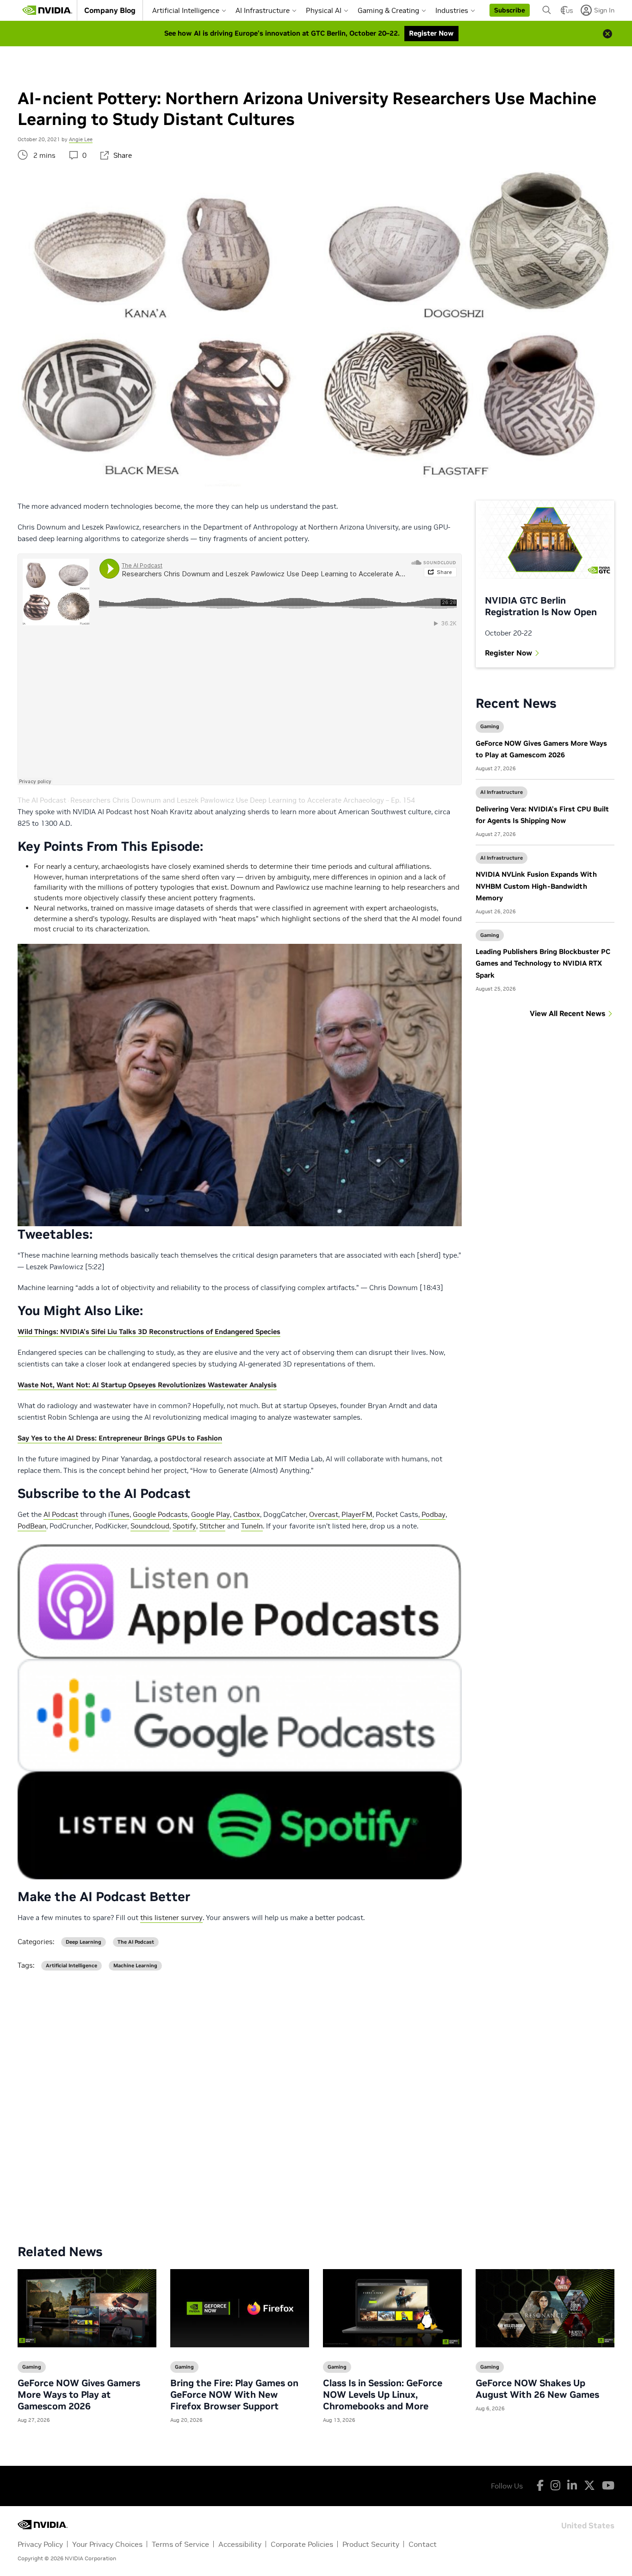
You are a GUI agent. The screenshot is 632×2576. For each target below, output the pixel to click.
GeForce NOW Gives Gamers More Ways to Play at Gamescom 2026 (79, 2395)
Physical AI (324, 10)
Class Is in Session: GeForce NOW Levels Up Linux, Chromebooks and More (383, 2395)
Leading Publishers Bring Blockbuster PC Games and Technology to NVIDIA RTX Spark (543, 963)
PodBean (32, 1526)
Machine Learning (135, 1966)
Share (123, 155)
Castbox (247, 1514)
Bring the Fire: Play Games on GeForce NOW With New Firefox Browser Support (234, 2395)
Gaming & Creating (388, 10)
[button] (510, 10)
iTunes (119, 1514)
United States (588, 2525)
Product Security (371, 2544)
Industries (452, 10)
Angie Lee (81, 139)
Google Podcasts (160, 1514)
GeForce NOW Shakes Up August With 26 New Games (537, 2389)
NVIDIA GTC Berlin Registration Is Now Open (541, 606)
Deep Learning (84, 1942)
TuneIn (252, 1526)
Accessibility (240, 2544)
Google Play (211, 1514)
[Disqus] (316, 2100)
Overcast (324, 1514)
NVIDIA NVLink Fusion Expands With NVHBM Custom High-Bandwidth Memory (536, 886)
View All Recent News (567, 1013)
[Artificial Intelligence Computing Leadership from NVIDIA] (47, 10)
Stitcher (212, 1526)
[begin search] (547, 10)
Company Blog (110, 10)
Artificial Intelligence (186, 10)
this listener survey (171, 1918)
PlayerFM (356, 1514)
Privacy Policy (40, 2544)
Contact (423, 2544)
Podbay (433, 1514)
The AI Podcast (42, 800)
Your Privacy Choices (107, 2544)
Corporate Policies (302, 2544)
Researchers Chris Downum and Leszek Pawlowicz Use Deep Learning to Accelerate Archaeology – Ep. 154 (243, 800)
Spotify (184, 1526)
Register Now (508, 653)
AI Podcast (61, 1514)
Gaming (490, 726)
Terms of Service (180, 2544)
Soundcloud (150, 1526)
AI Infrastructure (263, 10)
